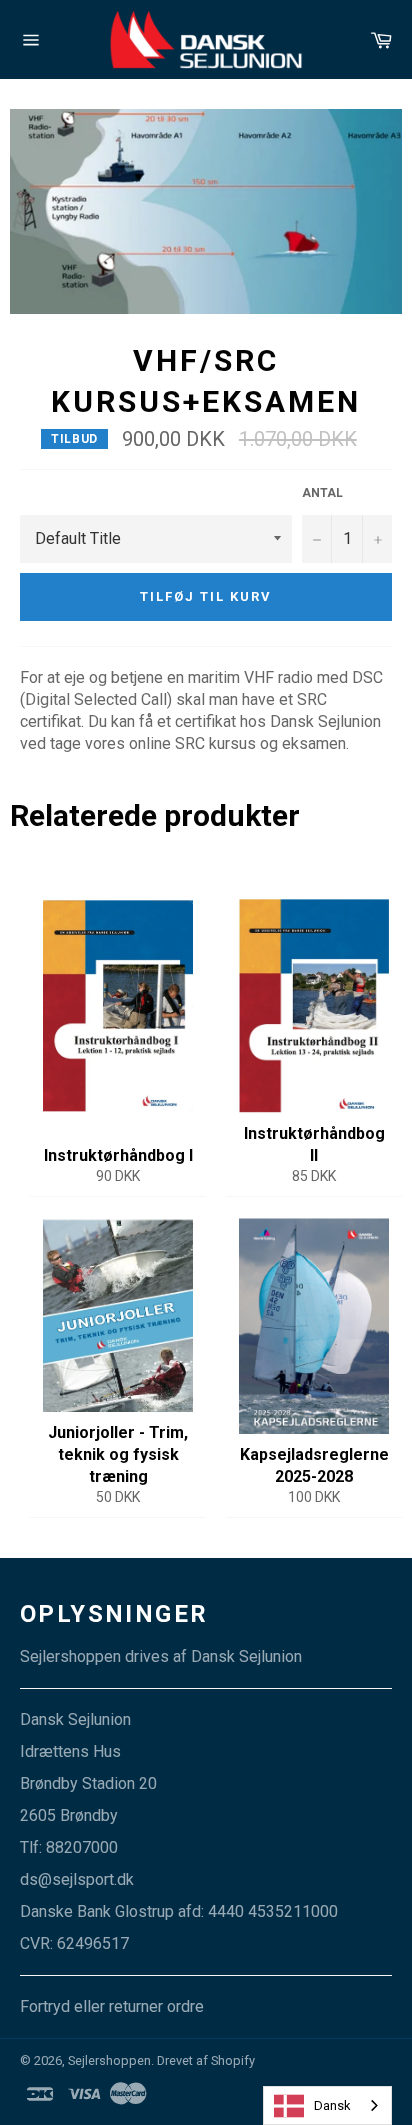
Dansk (332, 2105)
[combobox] (327, 2105)
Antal (322, 493)
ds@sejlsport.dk (77, 1879)
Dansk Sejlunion (246, 1656)
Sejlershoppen (109, 2060)
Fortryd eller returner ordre (112, 2006)
